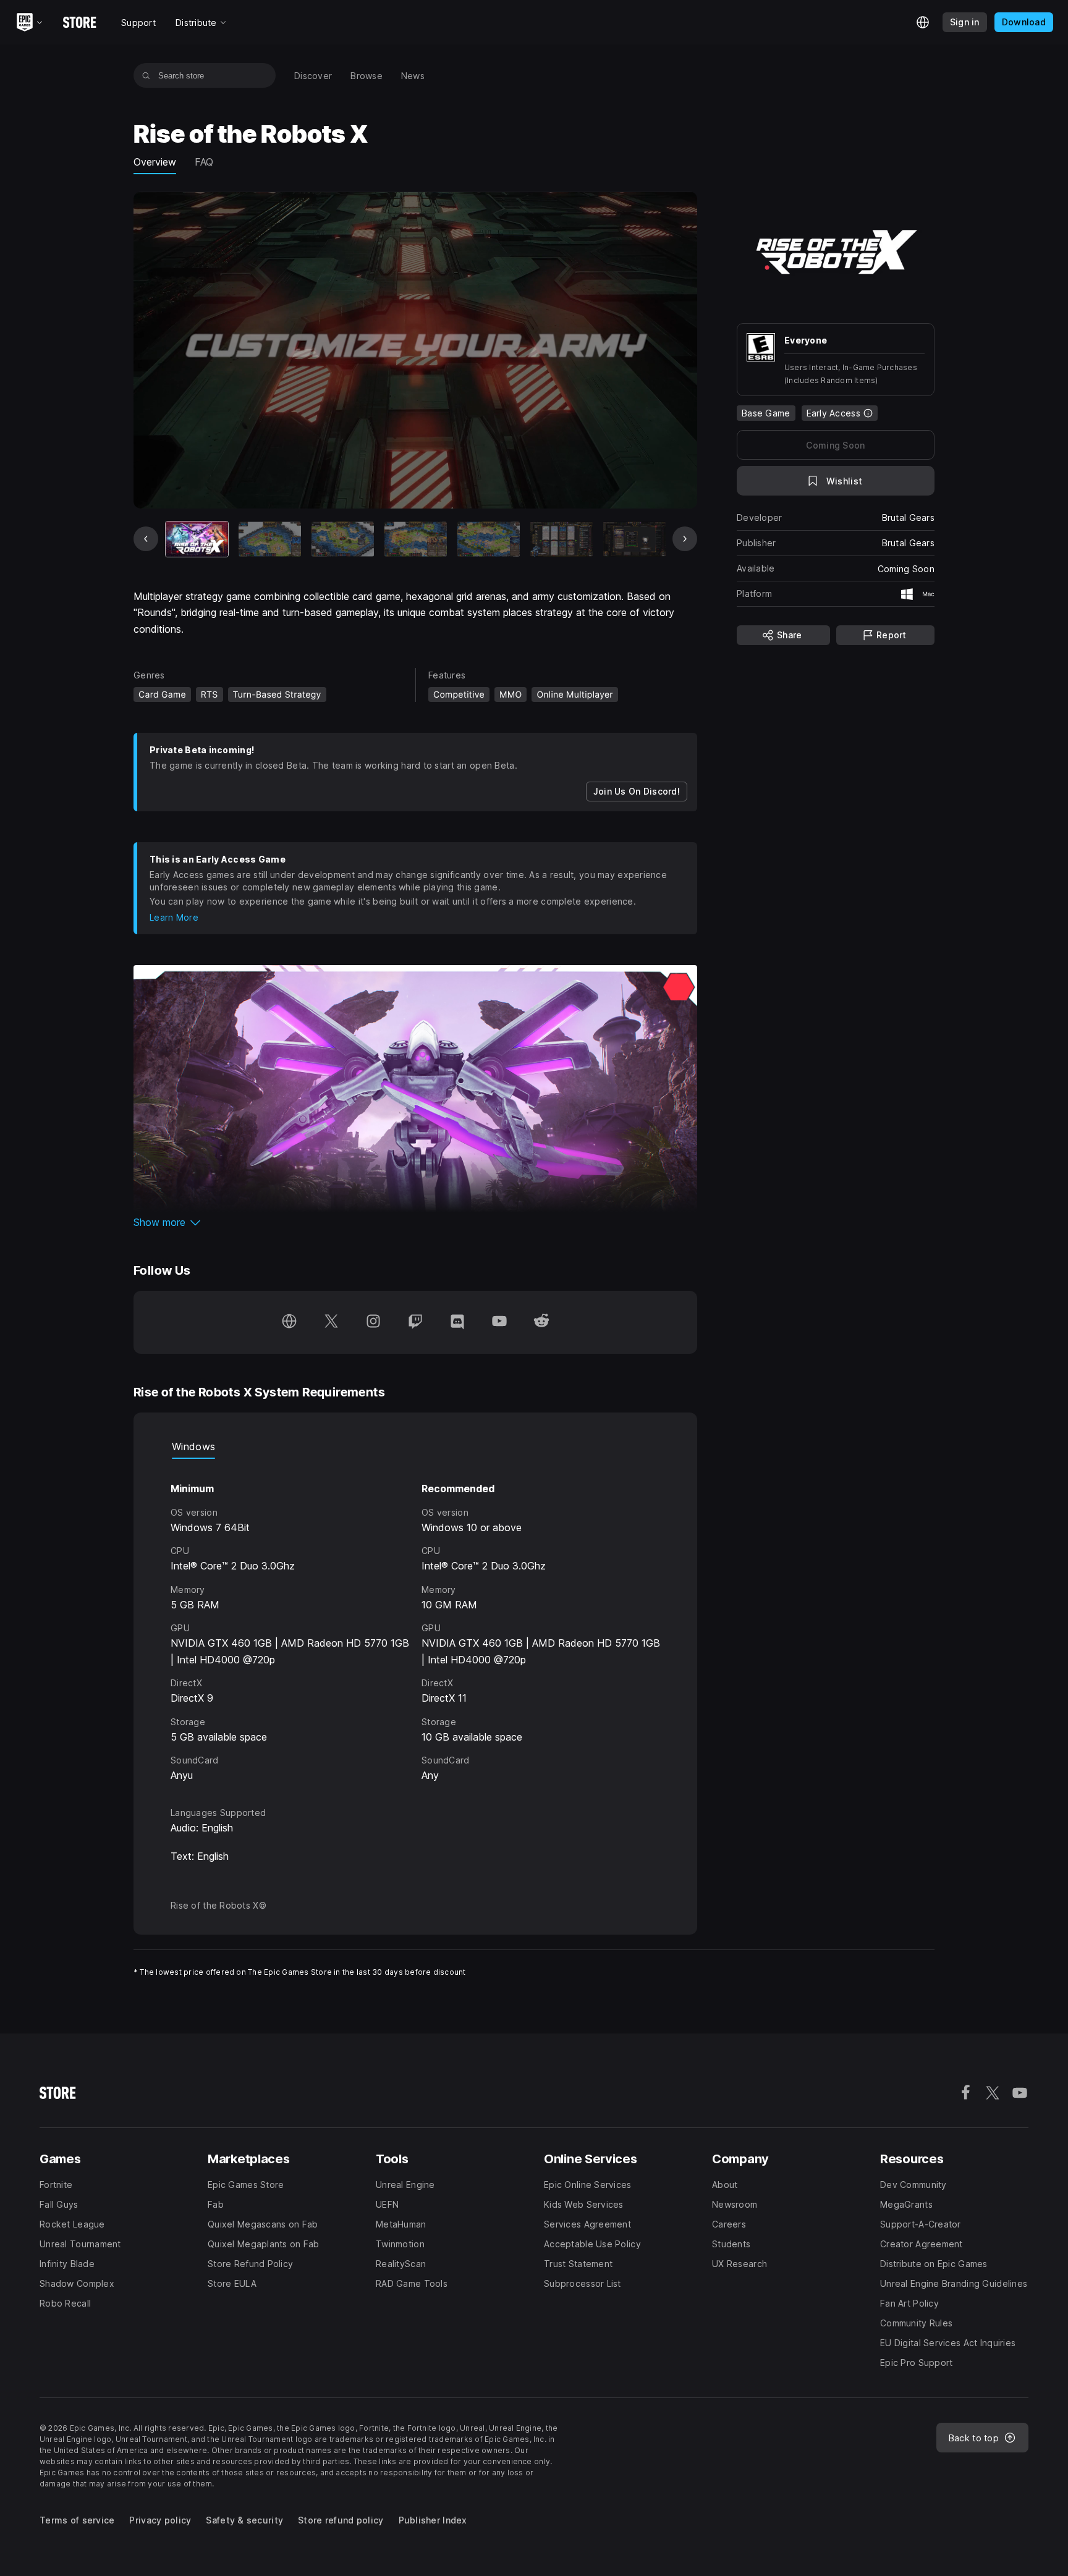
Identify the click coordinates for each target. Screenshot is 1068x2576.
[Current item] (197, 539)
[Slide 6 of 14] (562, 539)
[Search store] (146, 75)
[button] (415, 1222)
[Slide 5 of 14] (489, 539)
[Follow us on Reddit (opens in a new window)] (541, 1322)
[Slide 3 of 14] (343, 539)
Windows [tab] (193, 1446)
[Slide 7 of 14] (634, 539)
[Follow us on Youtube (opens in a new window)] (499, 1322)
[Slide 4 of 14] (416, 539)
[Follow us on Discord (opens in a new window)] (457, 1322)
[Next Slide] (685, 539)
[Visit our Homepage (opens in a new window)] (289, 1322)
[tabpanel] (415, 1621)
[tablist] (415, 1446)
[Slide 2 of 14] (270, 539)
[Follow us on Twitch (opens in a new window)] (415, 1322)
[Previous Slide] (146, 539)
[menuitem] (313, 76)
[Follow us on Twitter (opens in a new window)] (331, 1322)
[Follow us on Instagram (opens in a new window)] (373, 1322)
